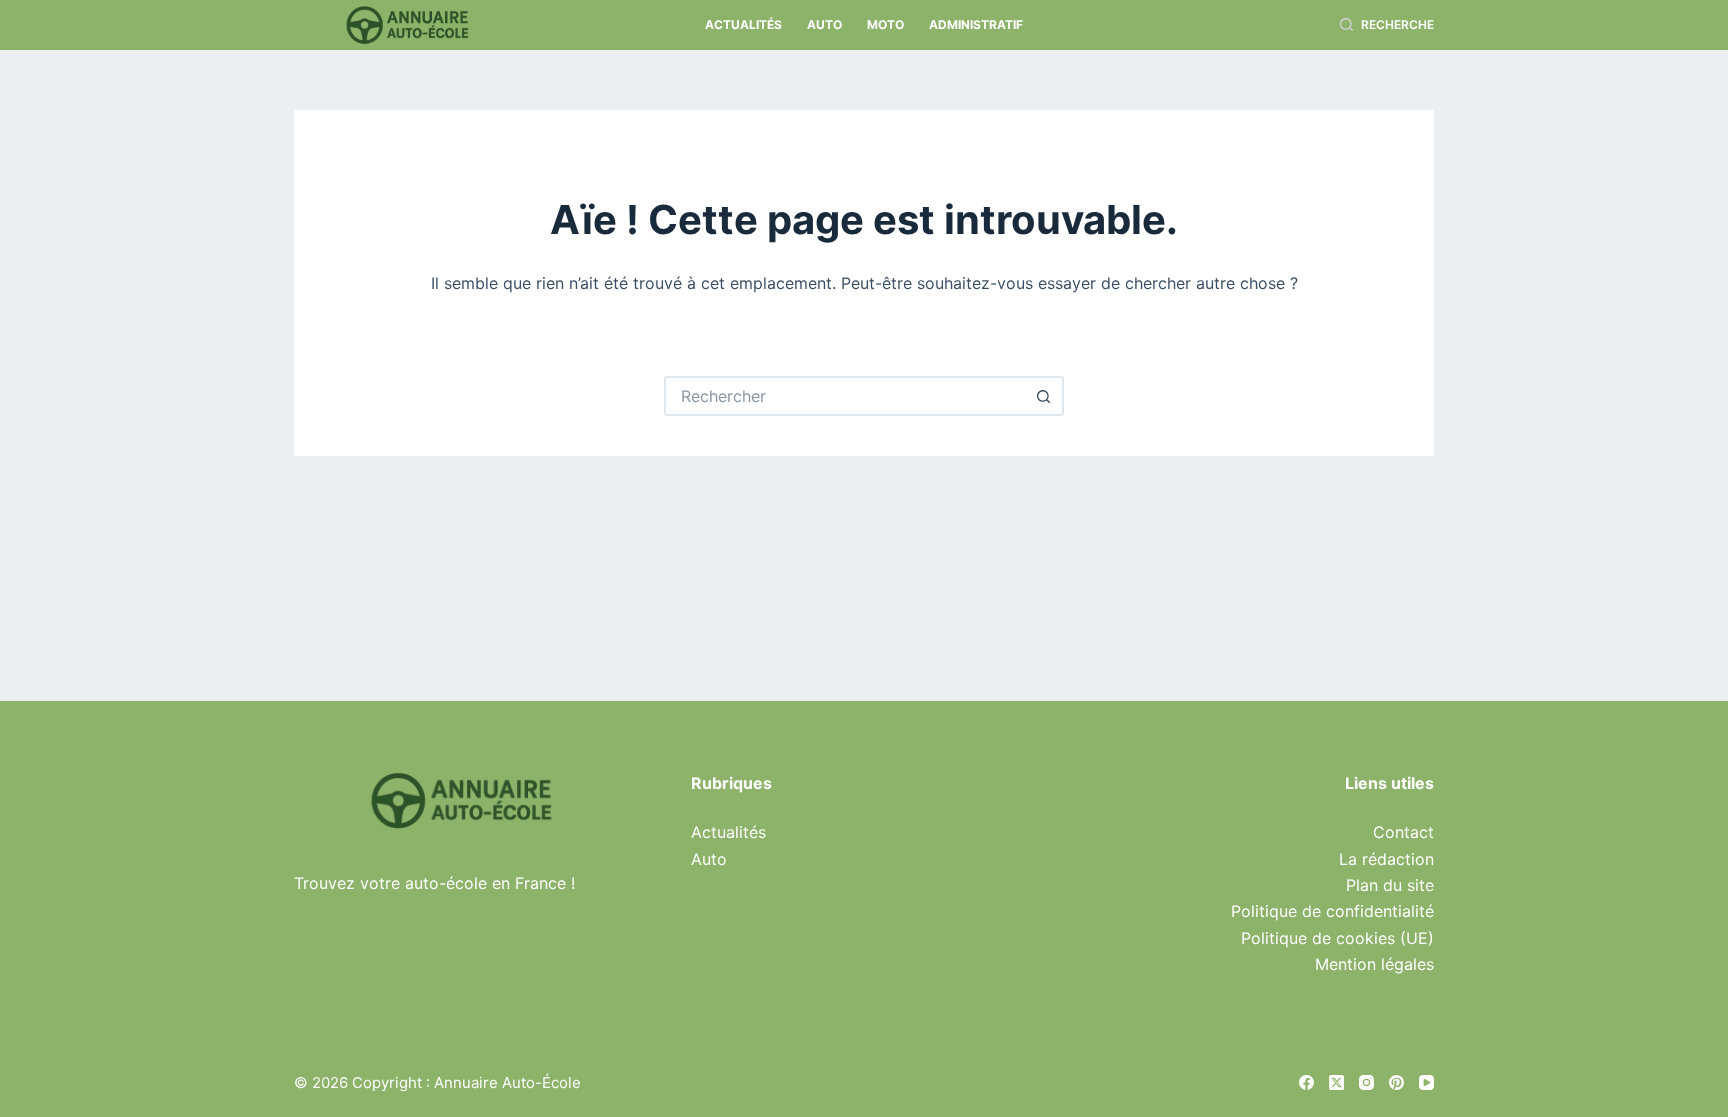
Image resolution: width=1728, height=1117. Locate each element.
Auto (824, 24)
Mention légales (1374, 964)
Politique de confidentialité (1332, 911)
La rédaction (1386, 859)
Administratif (976, 24)
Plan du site (1390, 885)
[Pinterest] (1396, 1082)
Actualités (743, 24)
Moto (885, 24)
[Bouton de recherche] (1044, 396)
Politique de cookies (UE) (1337, 938)
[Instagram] (1366, 1082)
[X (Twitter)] (1336, 1082)
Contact (1403, 832)
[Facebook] (1306, 1082)
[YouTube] (1426, 1082)
